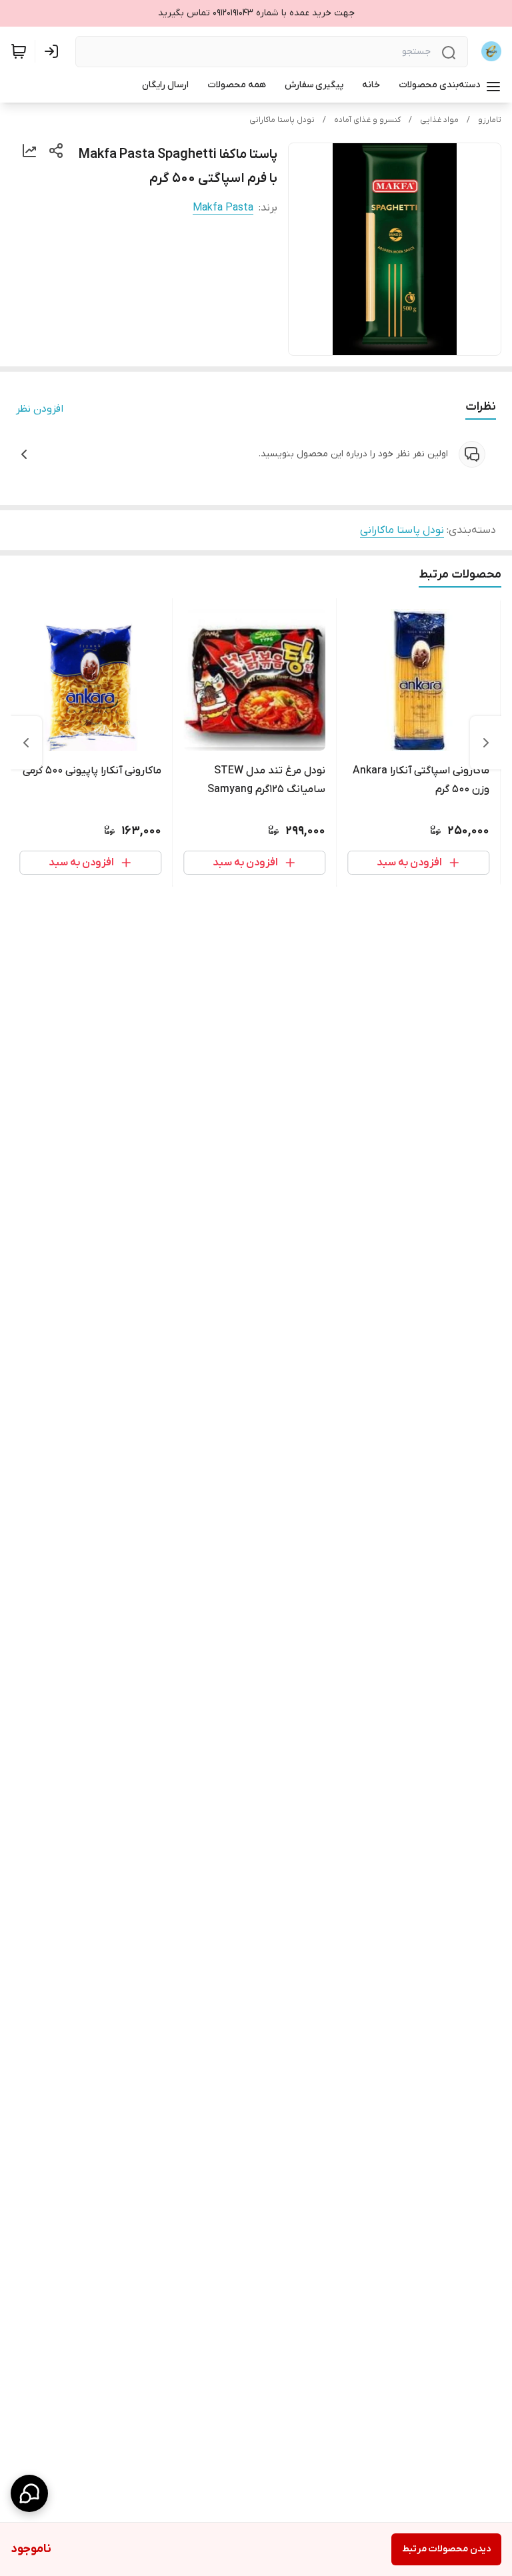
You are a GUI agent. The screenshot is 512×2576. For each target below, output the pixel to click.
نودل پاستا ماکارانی (282, 120)
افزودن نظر (40, 409)
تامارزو (490, 120)
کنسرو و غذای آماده (367, 120)
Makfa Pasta (223, 208)
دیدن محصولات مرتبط (446, 2549)
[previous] (486, 743)
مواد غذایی (439, 120)
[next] (26, 743)
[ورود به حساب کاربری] (54, 51)
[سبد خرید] (19, 51)
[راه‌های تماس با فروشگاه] (29, 2493)
